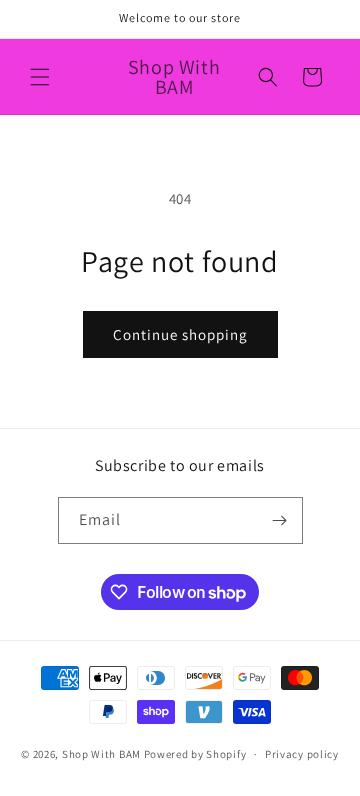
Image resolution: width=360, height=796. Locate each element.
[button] (40, 77)
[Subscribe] (280, 520)
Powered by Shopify (195, 754)
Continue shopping (180, 334)
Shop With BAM (101, 754)
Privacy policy (302, 754)
